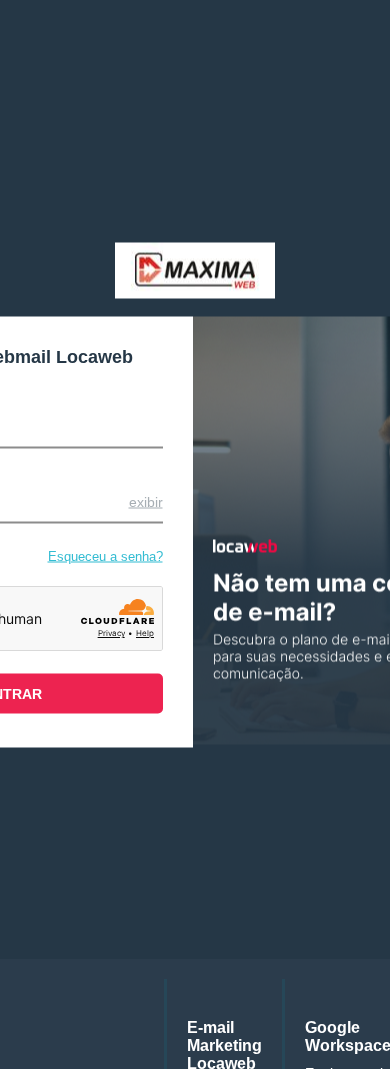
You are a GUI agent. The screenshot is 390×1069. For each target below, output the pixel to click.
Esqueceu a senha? (105, 555)
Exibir (146, 501)
